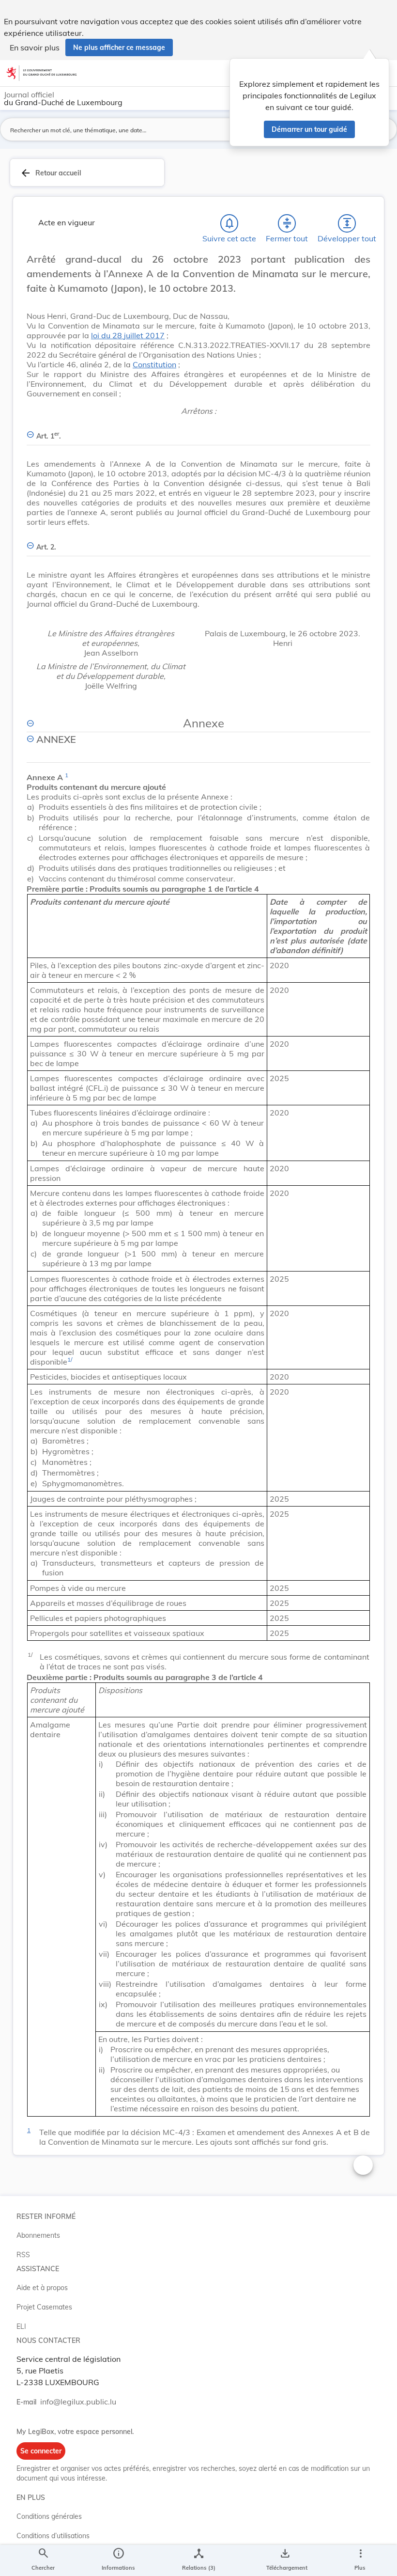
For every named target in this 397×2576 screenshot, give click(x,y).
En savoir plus (35, 47)
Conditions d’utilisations (53, 2536)
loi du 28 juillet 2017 (128, 335)
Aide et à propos (42, 2288)
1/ (70, 1359)
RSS (23, 2255)
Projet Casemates (44, 2307)
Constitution (154, 364)
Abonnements (38, 2235)
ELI (21, 2326)
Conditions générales (49, 2516)
